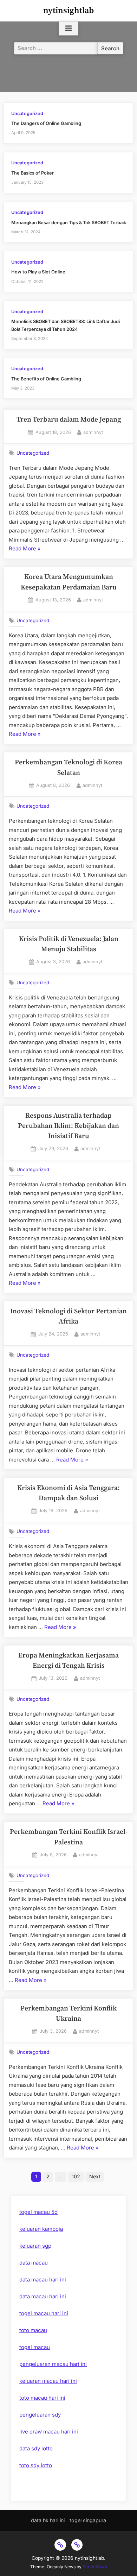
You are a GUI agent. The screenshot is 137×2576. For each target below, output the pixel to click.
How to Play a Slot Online (38, 272)
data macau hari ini (43, 2280)
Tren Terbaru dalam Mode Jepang (69, 420)
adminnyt (93, 432)
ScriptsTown (95, 2567)
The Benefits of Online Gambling (46, 379)
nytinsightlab (68, 11)
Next (95, 2176)
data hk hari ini (48, 2520)
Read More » (25, 549)
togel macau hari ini (44, 2313)
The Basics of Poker (32, 173)
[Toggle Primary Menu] (68, 29)
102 (76, 2176)
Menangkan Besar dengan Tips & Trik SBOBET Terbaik (69, 223)
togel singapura (88, 2520)
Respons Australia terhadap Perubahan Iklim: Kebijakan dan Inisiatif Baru (68, 1126)
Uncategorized (27, 113)
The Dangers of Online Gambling (46, 123)
